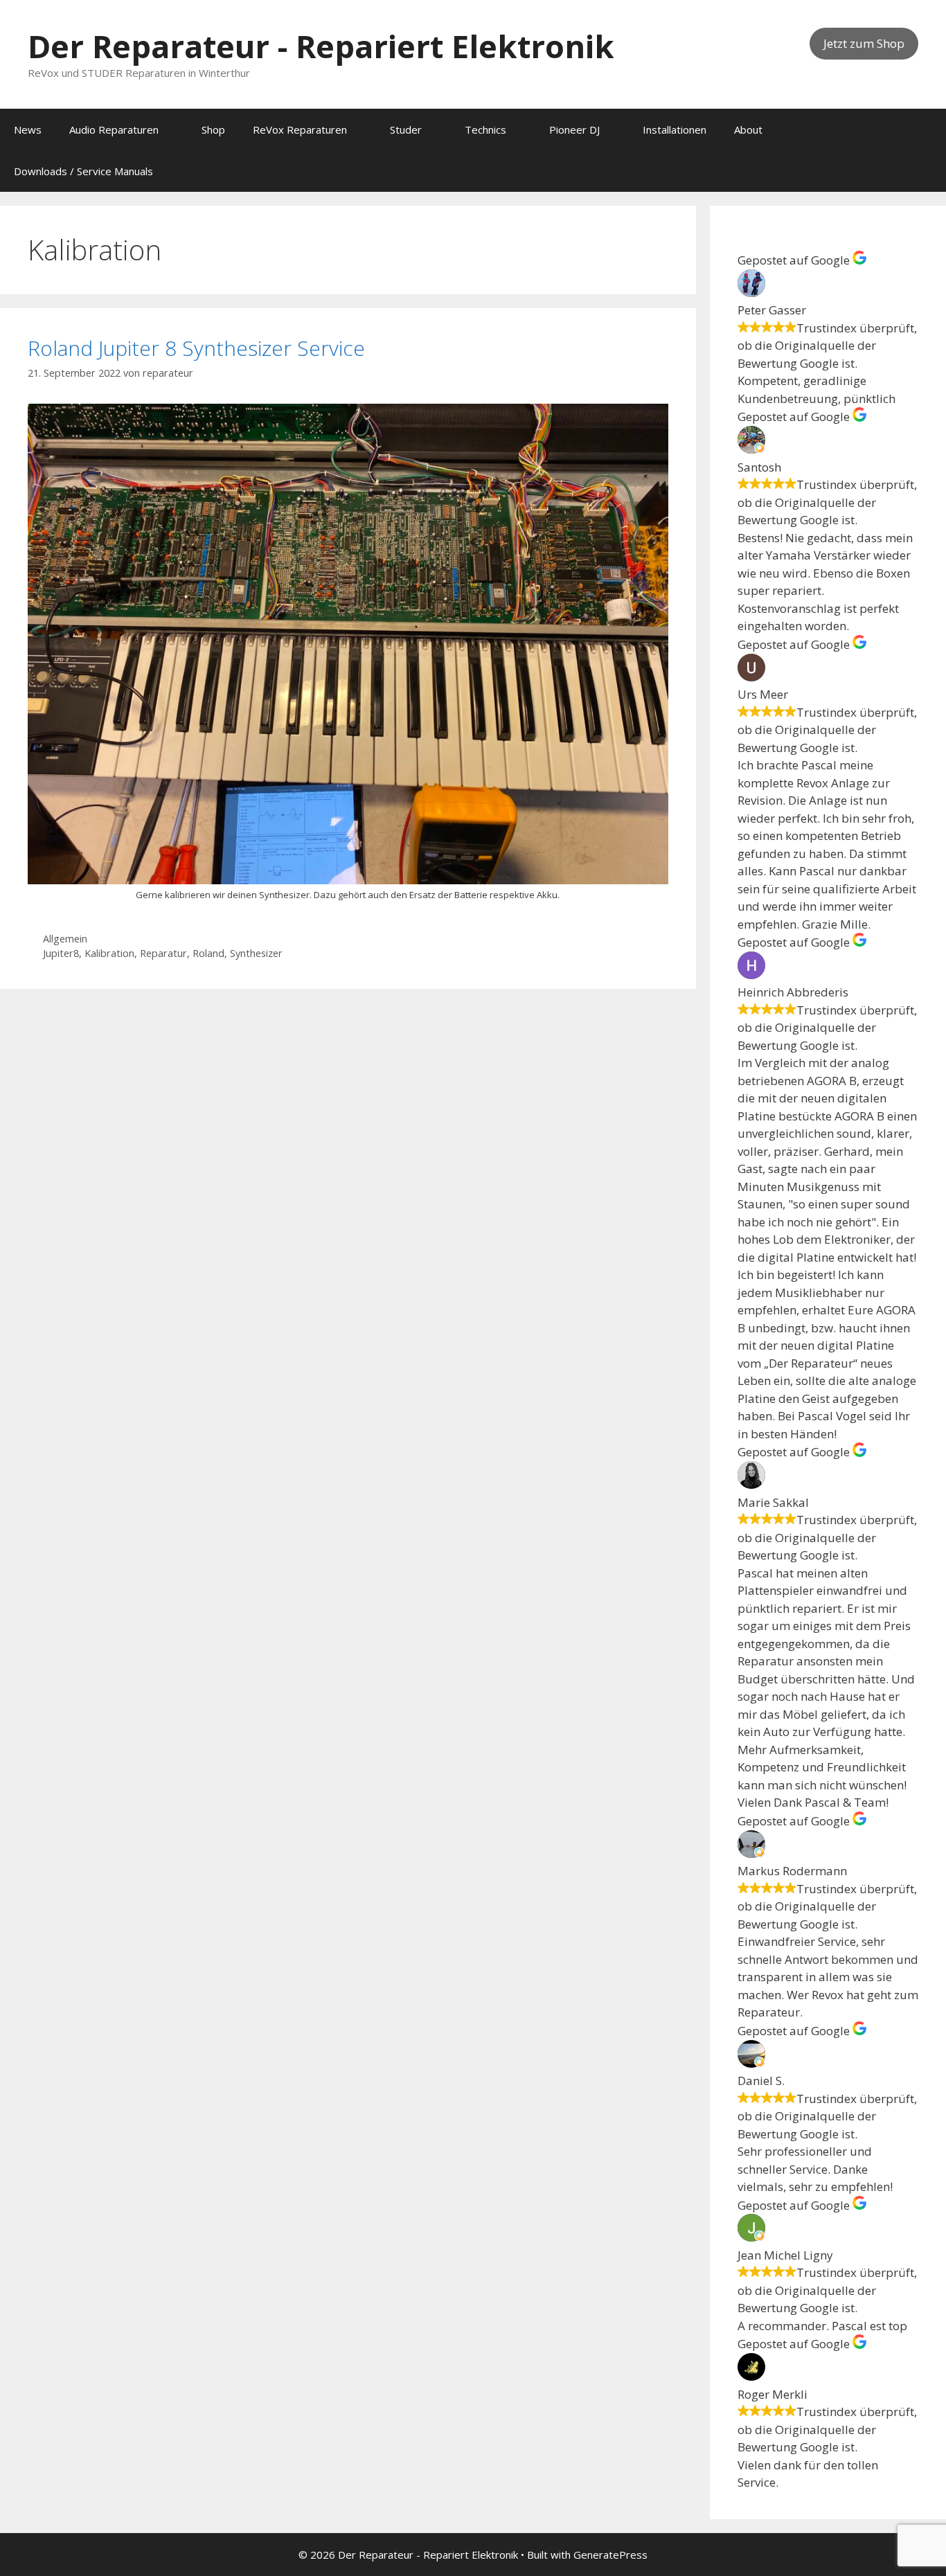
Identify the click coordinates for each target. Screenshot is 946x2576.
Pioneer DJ (574, 129)
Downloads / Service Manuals (83, 171)
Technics (485, 129)
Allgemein (65, 939)
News (28, 129)
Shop (213, 129)
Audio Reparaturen (114, 129)
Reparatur (163, 953)
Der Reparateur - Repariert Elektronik (321, 46)
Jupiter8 (61, 953)
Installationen (675, 129)
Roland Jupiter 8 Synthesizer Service (196, 348)
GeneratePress (610, 2555)
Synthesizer (256, 953)
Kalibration (109, 953)
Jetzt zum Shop (864, 43)
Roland (208, 953)
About (748, 129)
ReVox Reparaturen (300, 129)
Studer (406, 129)
